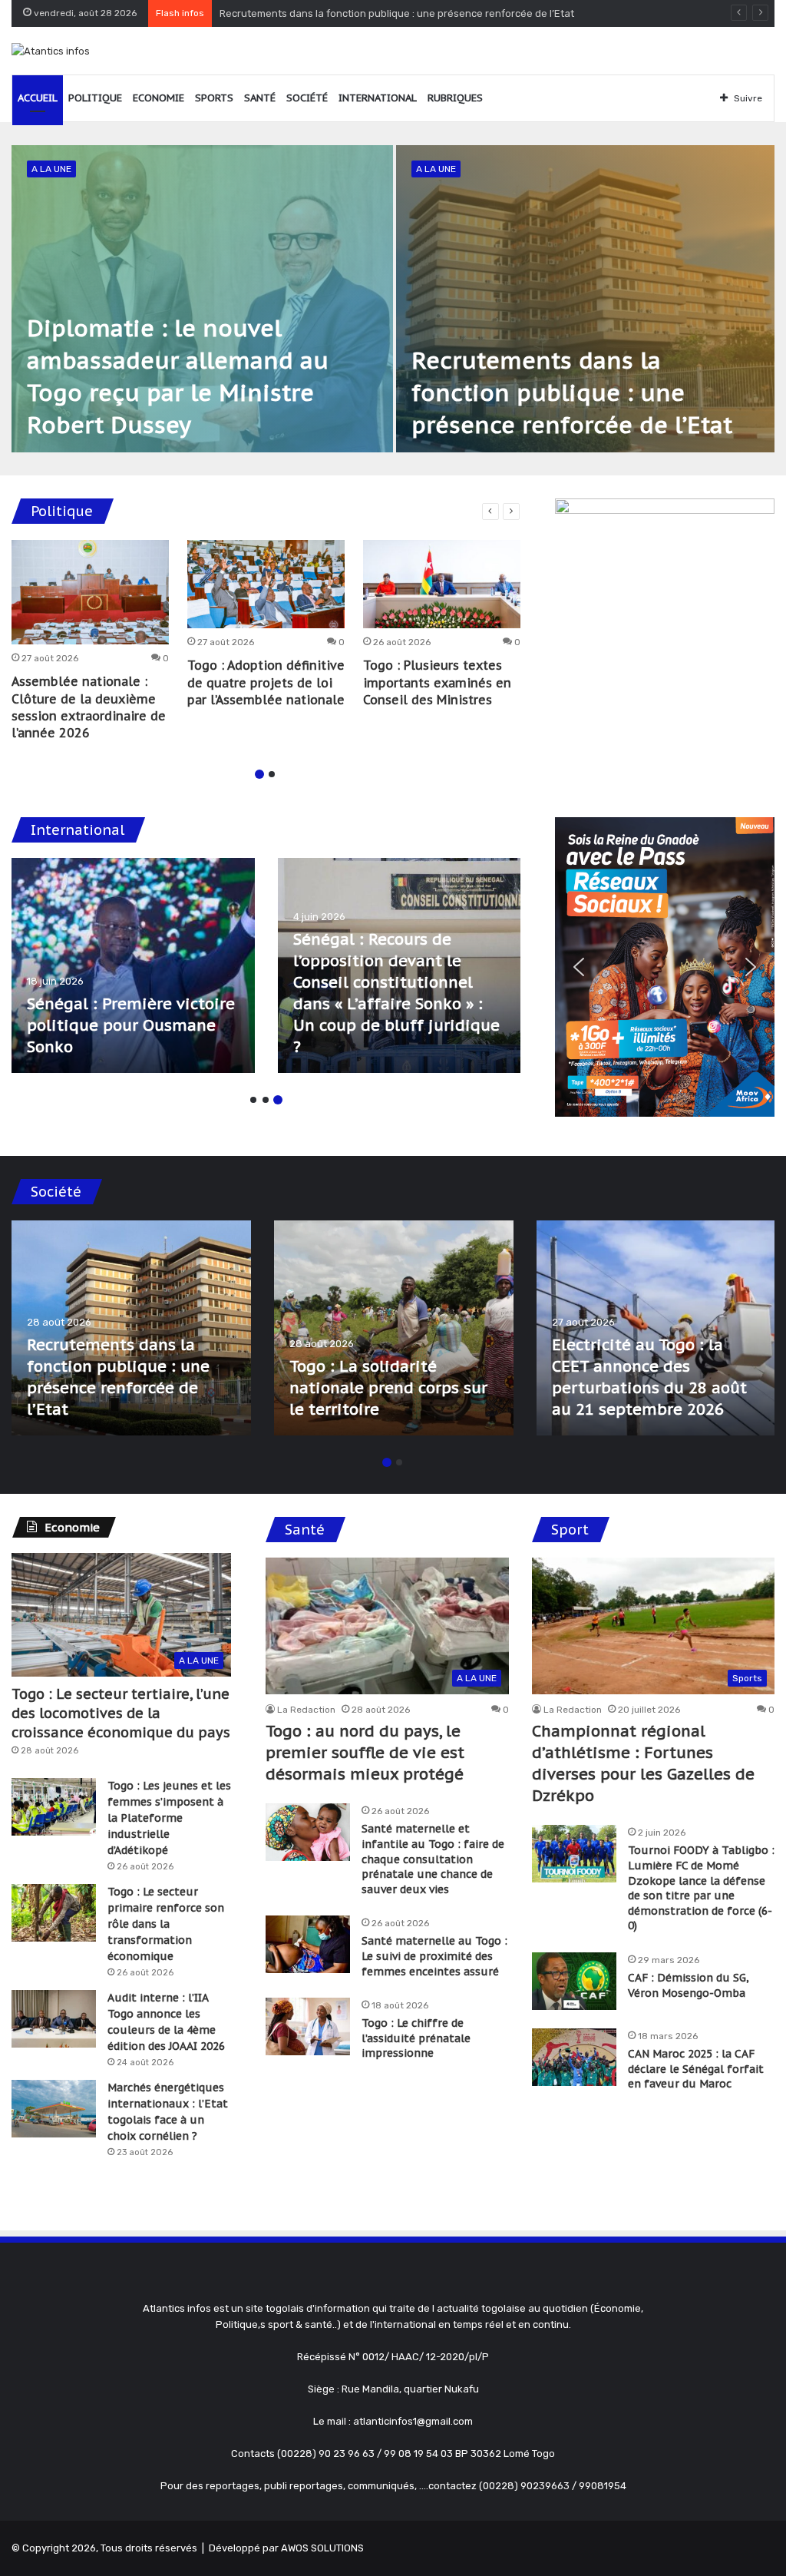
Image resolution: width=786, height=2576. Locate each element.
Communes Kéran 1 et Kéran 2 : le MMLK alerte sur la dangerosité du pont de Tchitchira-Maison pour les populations (655, 1366)
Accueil (38, 98)
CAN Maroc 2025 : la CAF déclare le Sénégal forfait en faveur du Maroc (696, 2069)
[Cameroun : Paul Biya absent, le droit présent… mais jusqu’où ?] (400, 965)
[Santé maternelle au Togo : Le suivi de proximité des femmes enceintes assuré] (308, 1944)
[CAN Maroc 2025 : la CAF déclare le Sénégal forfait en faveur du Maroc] (574, 2057)
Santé (260, 98)
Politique (95, 98)
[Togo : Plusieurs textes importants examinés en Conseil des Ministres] (442, 584)
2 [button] (272, 774)
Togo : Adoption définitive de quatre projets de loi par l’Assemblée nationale (266, 682)
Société (307, 98)
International (378, 98)
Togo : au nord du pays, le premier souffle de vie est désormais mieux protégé (365, 1753)
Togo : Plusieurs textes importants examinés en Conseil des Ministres (437, 682)
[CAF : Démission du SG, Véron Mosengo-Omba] (574, 1981)
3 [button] (278, 1100)
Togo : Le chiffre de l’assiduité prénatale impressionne (416, 2038)
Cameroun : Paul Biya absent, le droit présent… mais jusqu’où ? (389, 1025)
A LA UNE (51, 169)
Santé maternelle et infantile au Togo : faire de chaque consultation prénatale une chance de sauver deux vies (433, 1859)
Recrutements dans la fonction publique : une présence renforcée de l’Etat (572, 392)
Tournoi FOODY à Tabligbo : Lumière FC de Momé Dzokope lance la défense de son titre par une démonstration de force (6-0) (701, 1888)
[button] (579, 967)
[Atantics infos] (51, 51)
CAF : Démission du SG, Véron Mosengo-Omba (689, 1985)
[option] (393, 299)
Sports (214, 98)
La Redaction (306, 1710)
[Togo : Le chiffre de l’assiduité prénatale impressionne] (308, 2026)
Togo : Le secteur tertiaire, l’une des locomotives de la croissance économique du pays (121, 1713)
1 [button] (259, 774)
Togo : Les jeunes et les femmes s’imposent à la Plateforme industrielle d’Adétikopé (169, 1818)
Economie (159, 98)
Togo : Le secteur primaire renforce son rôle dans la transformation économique (166, 1924)
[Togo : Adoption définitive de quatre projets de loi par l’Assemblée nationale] (266, 584)
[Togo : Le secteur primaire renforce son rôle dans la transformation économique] (54, 1913)
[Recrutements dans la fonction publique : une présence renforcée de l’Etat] (585, 299)
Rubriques (455, 98)
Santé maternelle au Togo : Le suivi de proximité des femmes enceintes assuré (434, 1956)
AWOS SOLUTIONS (322, 2548)
